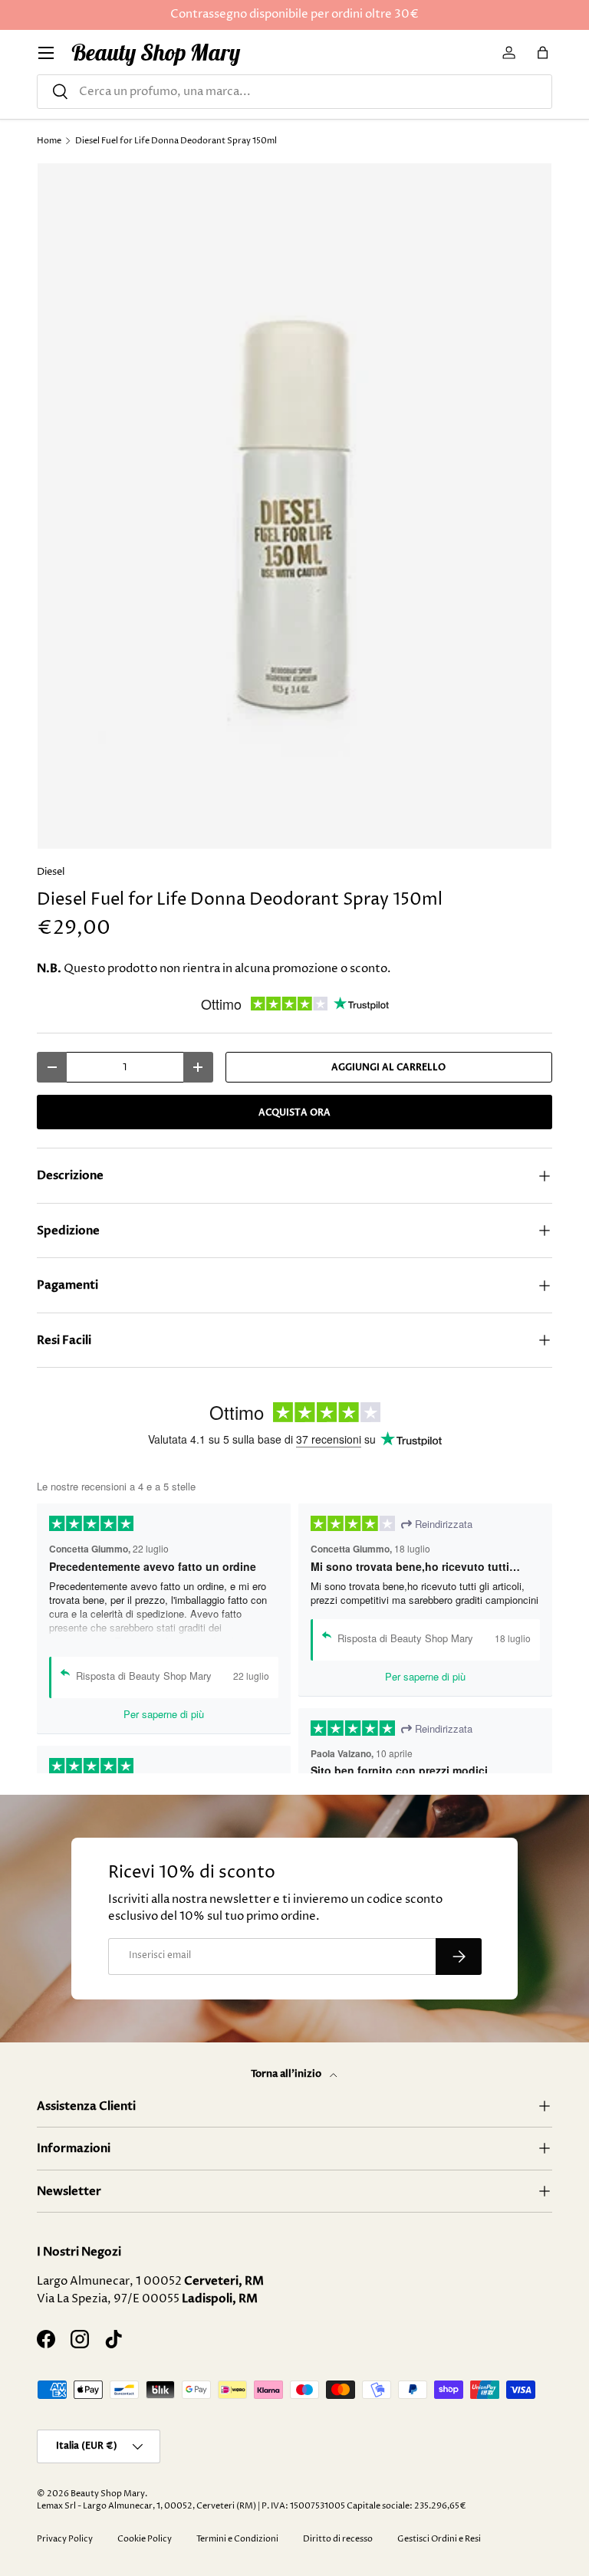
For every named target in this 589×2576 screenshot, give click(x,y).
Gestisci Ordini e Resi (439, 2539)
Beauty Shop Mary (108, 2494)
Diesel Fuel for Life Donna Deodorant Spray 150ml (176, 141)
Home (49, 141)
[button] (543, 53)
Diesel (51, 872)
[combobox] (294, 92)
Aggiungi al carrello (388, 1067)
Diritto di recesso (338, 2539)
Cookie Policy (145, 2539)
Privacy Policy (65, 2539)
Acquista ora (294, 1112)
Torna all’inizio (287, 2074)
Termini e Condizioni (237, 2539)
